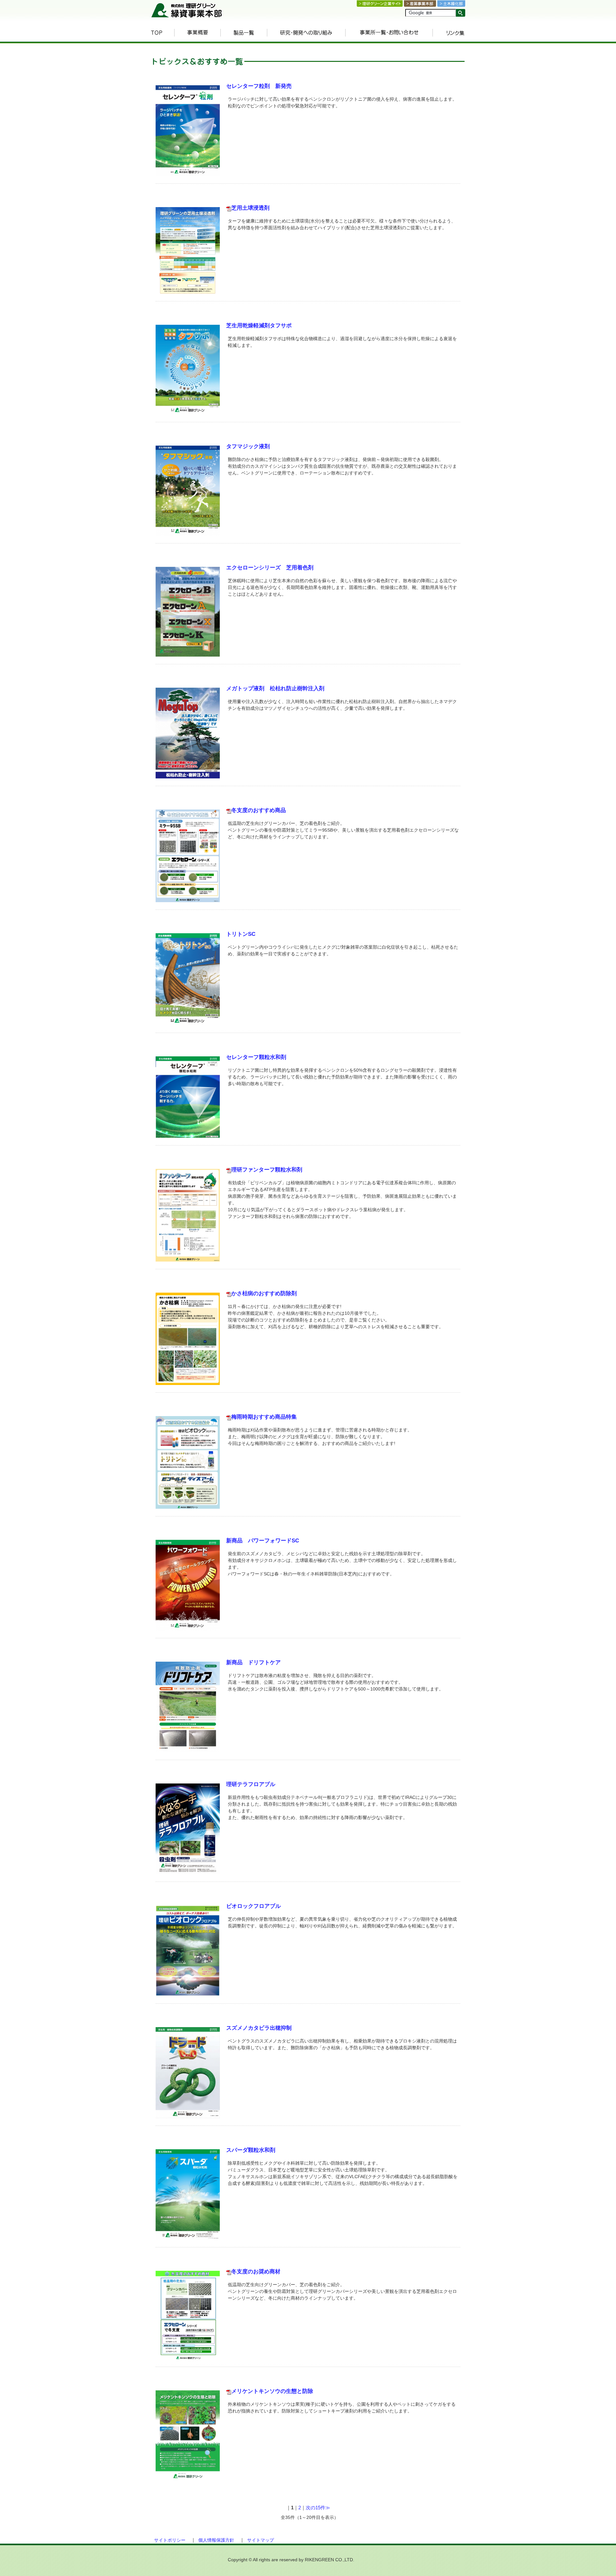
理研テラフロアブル (251, 1784)
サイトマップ (261, 2540)
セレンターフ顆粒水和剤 (256, 1057)
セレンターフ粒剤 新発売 (259, 86)
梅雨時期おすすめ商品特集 (264, 1417)
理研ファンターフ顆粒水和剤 (267, 1170)
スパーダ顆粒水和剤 (251, 2150)
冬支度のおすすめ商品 (259, 810)
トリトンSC (241, 934)
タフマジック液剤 (248, 446)
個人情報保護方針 (216, 2540)
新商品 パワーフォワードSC (263, 1541)
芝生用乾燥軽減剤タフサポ (259, 326)
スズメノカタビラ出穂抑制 (259, 2028)
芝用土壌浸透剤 (250, 208)
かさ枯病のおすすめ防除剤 (264, 1293)
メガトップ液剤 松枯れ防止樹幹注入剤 (275, 688)
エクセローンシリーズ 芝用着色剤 (270, 568)
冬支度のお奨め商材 (256, 2272)
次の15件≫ (318, 2508)
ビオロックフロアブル (253, 1906)
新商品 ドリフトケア (253, 1662)
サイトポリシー (170, 2540)
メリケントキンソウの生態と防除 (272, 2391)
